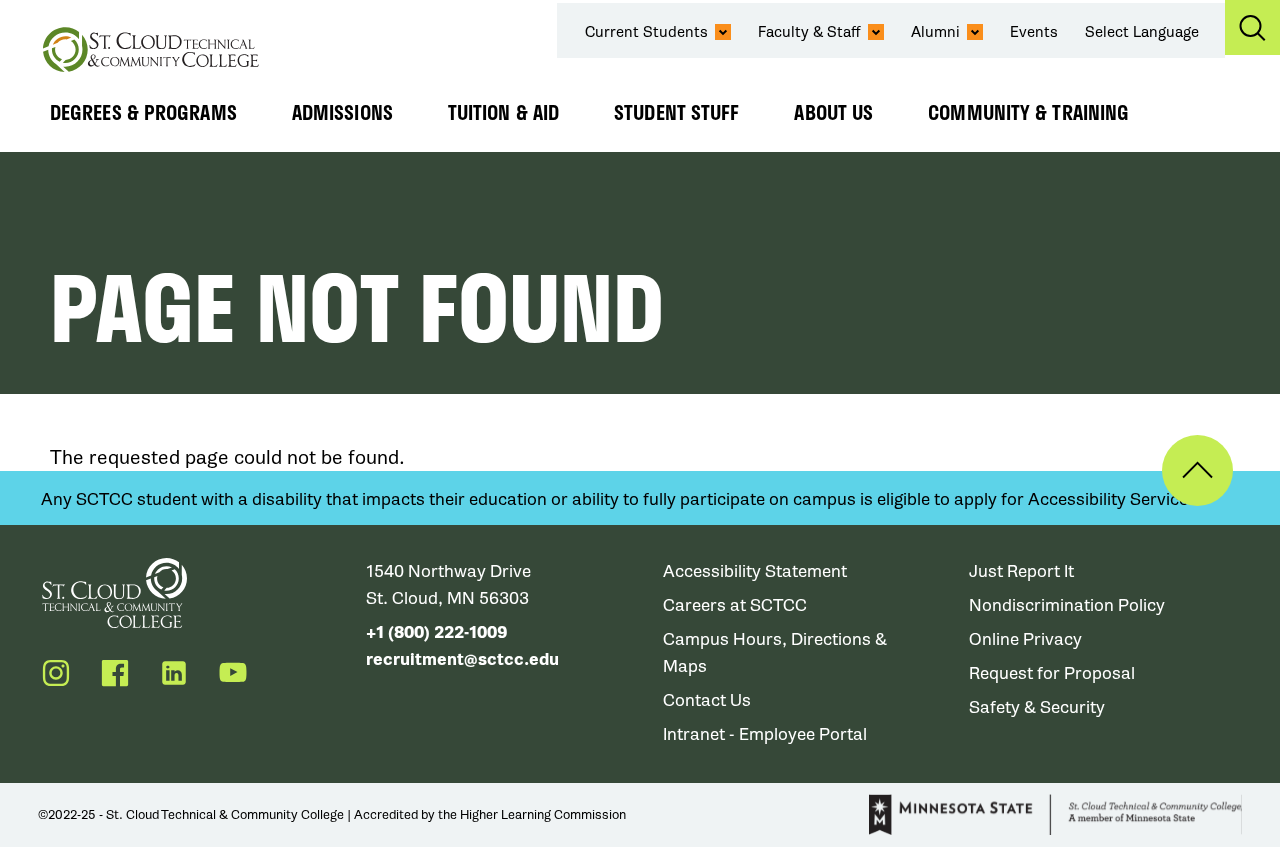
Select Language (1142, 32)
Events (1034, 32)
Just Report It (1021, 571)
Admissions (342, 112)
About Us (833, 112)
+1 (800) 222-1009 (436, 632)
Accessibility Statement (755, 571)
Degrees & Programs (143, 112)
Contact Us (707, 700)
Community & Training (1028, 112)
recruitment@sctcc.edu (462, 659)
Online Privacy (1025, 639)
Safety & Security (1037, 707)
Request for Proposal (1052, 673)
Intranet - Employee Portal (765, 734)
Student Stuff (676, 112)
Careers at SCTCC (735, 605)
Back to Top (1197, 470)
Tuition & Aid (503, 112)
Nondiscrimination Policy (1067, 605)
